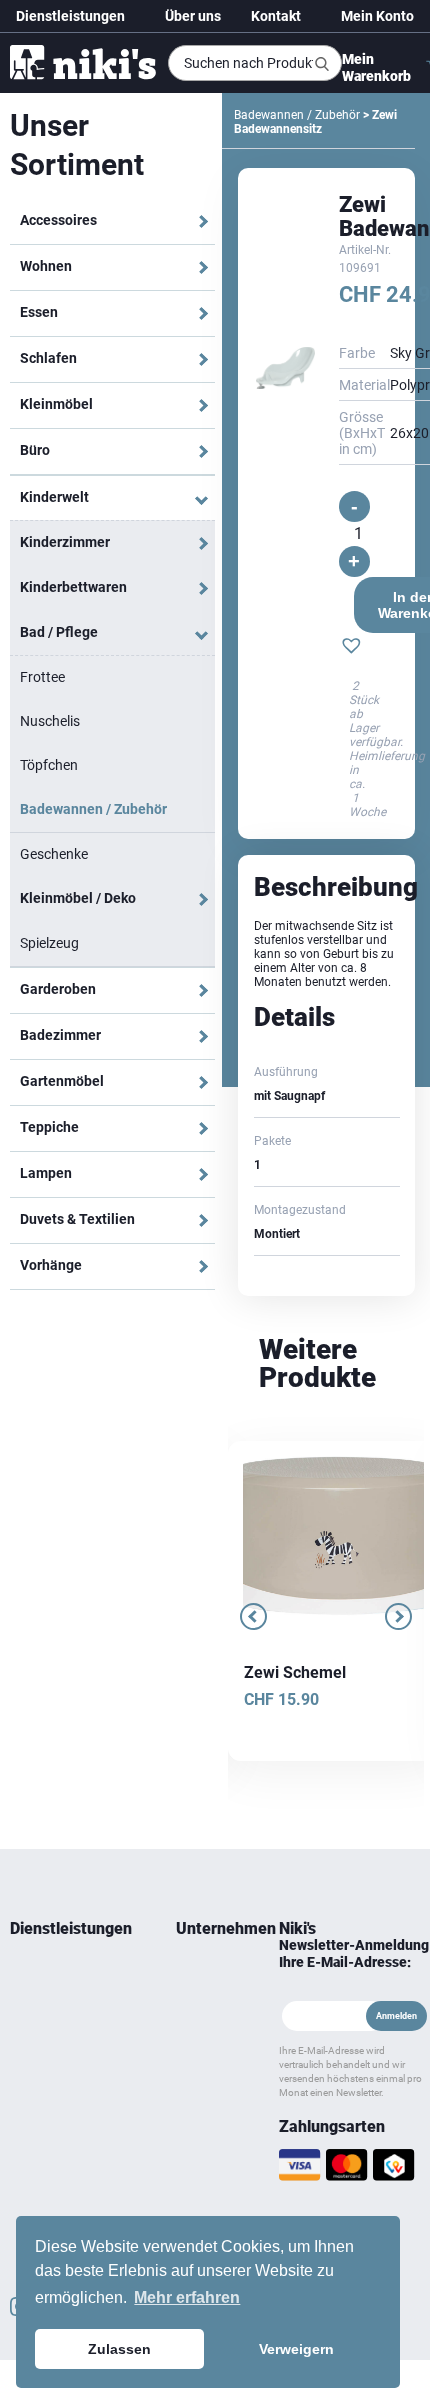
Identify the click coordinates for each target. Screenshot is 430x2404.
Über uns (193, 16)
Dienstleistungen (70, 16)
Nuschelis (50, 721)
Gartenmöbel (62, 1081)
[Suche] (322, 64)
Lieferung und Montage (47, 2010)
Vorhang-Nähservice (65, 2118)
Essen (39, 312)
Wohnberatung (50, 1974)
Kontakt (276, 16)
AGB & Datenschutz (207, 2130)
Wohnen (46, 266)
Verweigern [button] (296, 2349)
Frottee (42, 677)
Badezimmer (60, 1035)
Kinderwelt (54, 497)
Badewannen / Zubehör (93, 809)
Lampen (46, 1173)
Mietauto (34, 2046)
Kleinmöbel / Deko (78, 898)
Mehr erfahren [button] (187, 2297)
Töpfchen (49, 765)
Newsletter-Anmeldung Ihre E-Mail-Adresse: (354, 1953)
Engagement (207, 2022)
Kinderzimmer (65, 542)
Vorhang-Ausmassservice (54, 2082)
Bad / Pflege (59, 632)
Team (191, 1974)
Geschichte (205, 1998)
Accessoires (58, 220)
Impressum (206, 2166)
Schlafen (48, 358)
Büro (35, 450)
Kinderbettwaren (73, 587)
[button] (351, 648)
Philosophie (207, 2046)
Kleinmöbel (56, 404)
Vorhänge (51, 1265)
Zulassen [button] (119, 2349)
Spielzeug (49, 943)
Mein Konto (377, 16)
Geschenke (54, 854)
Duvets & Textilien (77, 1219)
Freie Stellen (194, 2082)
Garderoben (58, 989)
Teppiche (49, 1127)
